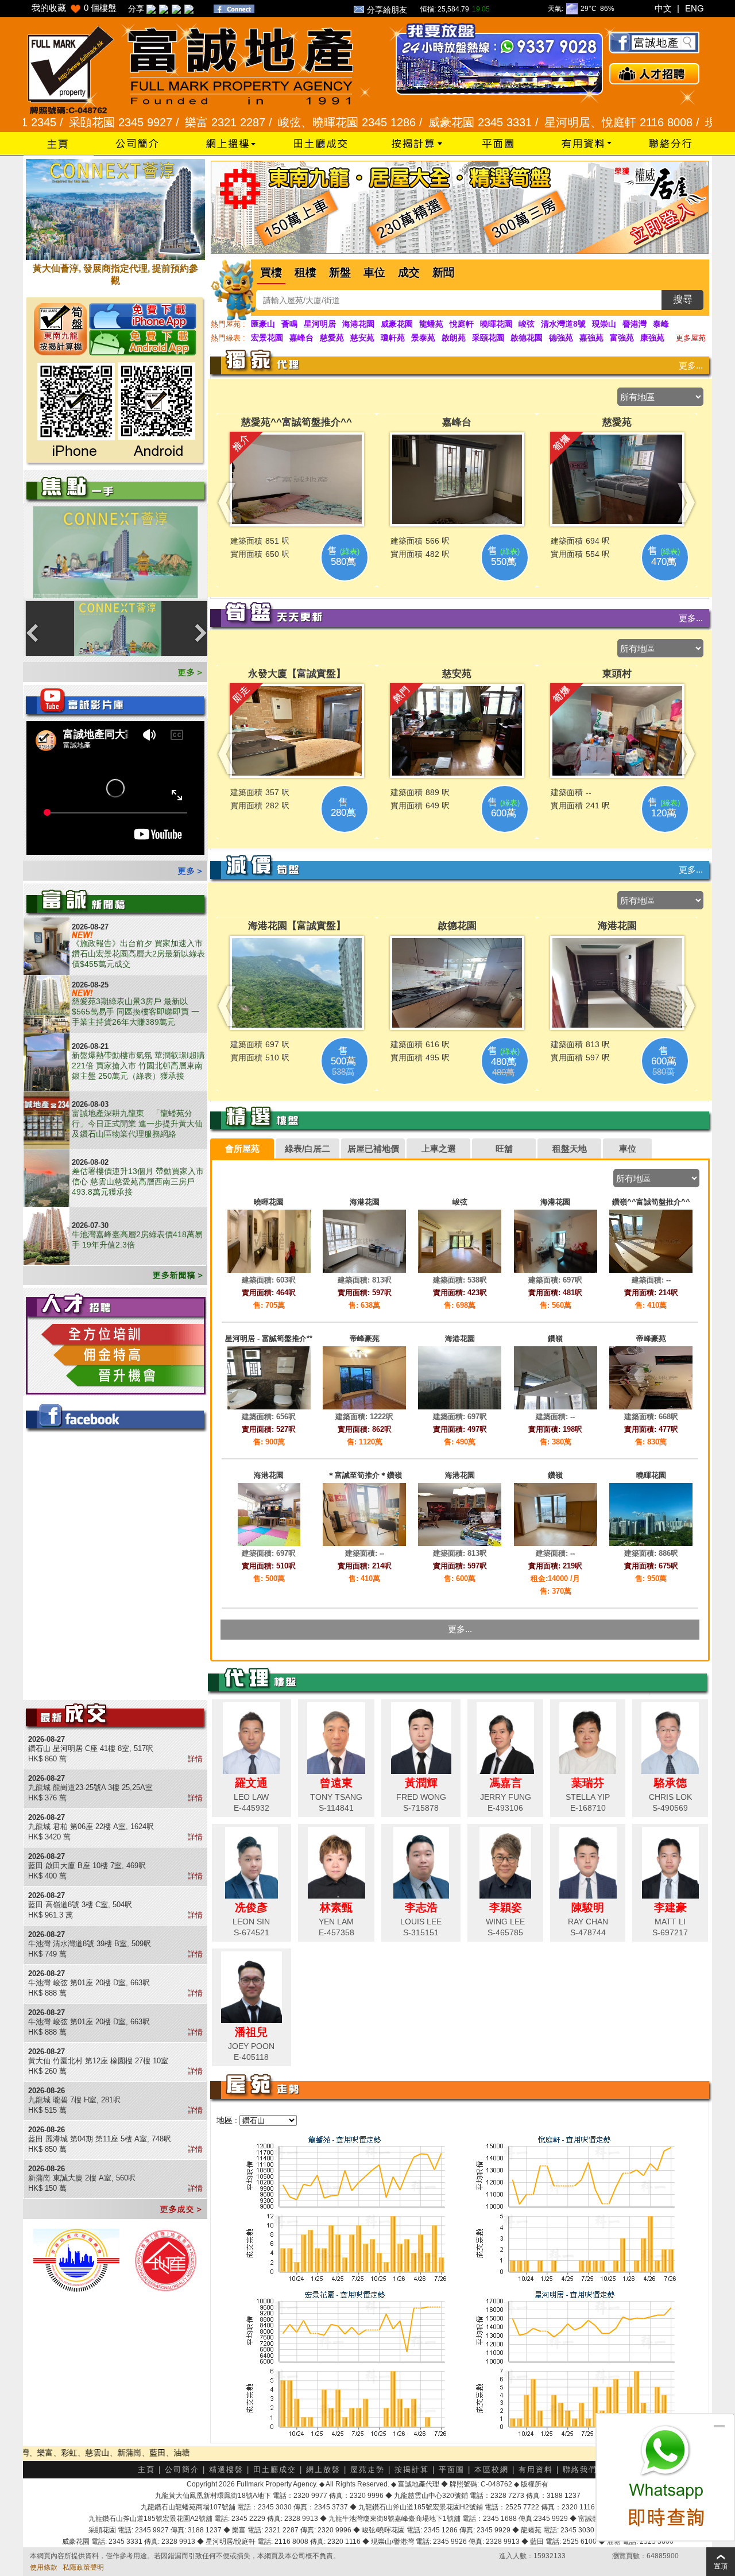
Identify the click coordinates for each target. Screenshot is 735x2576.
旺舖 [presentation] (504, 1148)
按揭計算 (412, 2470)
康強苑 (652, 338)
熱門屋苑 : (228, 324)
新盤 (340, 272)
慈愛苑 (332, 338)
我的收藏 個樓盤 (74, 8)
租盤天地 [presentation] (570, 1148)
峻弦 (527, 324)
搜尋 (683, 299)
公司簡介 (182, 2470)
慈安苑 (362, 338)
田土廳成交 (275, 2470)
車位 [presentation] (628, 1148)
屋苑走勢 (367, 2470)
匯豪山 (263, 324)
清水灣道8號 (563, 324)
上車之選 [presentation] (439, 1148)
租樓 (305, 272)
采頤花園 (488, 338)
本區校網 (492, 2470)
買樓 (271, 272)
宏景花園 (267, 338)
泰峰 (661, 324)
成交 (409, 272)
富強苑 (622, 338)
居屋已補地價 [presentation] (373, 1148)
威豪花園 (397, 324)
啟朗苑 (454, 338)
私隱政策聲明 (83, 2567)
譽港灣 (635, 324)
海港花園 (358, 324)
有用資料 (536, 2470)
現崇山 (604, 324)
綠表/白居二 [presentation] (307, 1148)
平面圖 (452, 2470)
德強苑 (561, 338)
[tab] (242, 1149)
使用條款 (44, 2567)
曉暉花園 (496, 324)
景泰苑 (423, 338)
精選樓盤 (226, 2470)
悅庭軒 (462, 324)
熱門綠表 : (228, 338)
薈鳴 (289, 324)
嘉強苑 (591, 338)
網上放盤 (323, 2470)
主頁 (146, 2470)
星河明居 (320, 324)
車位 (374, 272)
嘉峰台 (301, 338)
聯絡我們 (580, 2470)
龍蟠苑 (431, 324)
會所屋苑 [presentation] (242, 1148)
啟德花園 (527, 338)
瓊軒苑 (393, 338)
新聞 (443, 272)
